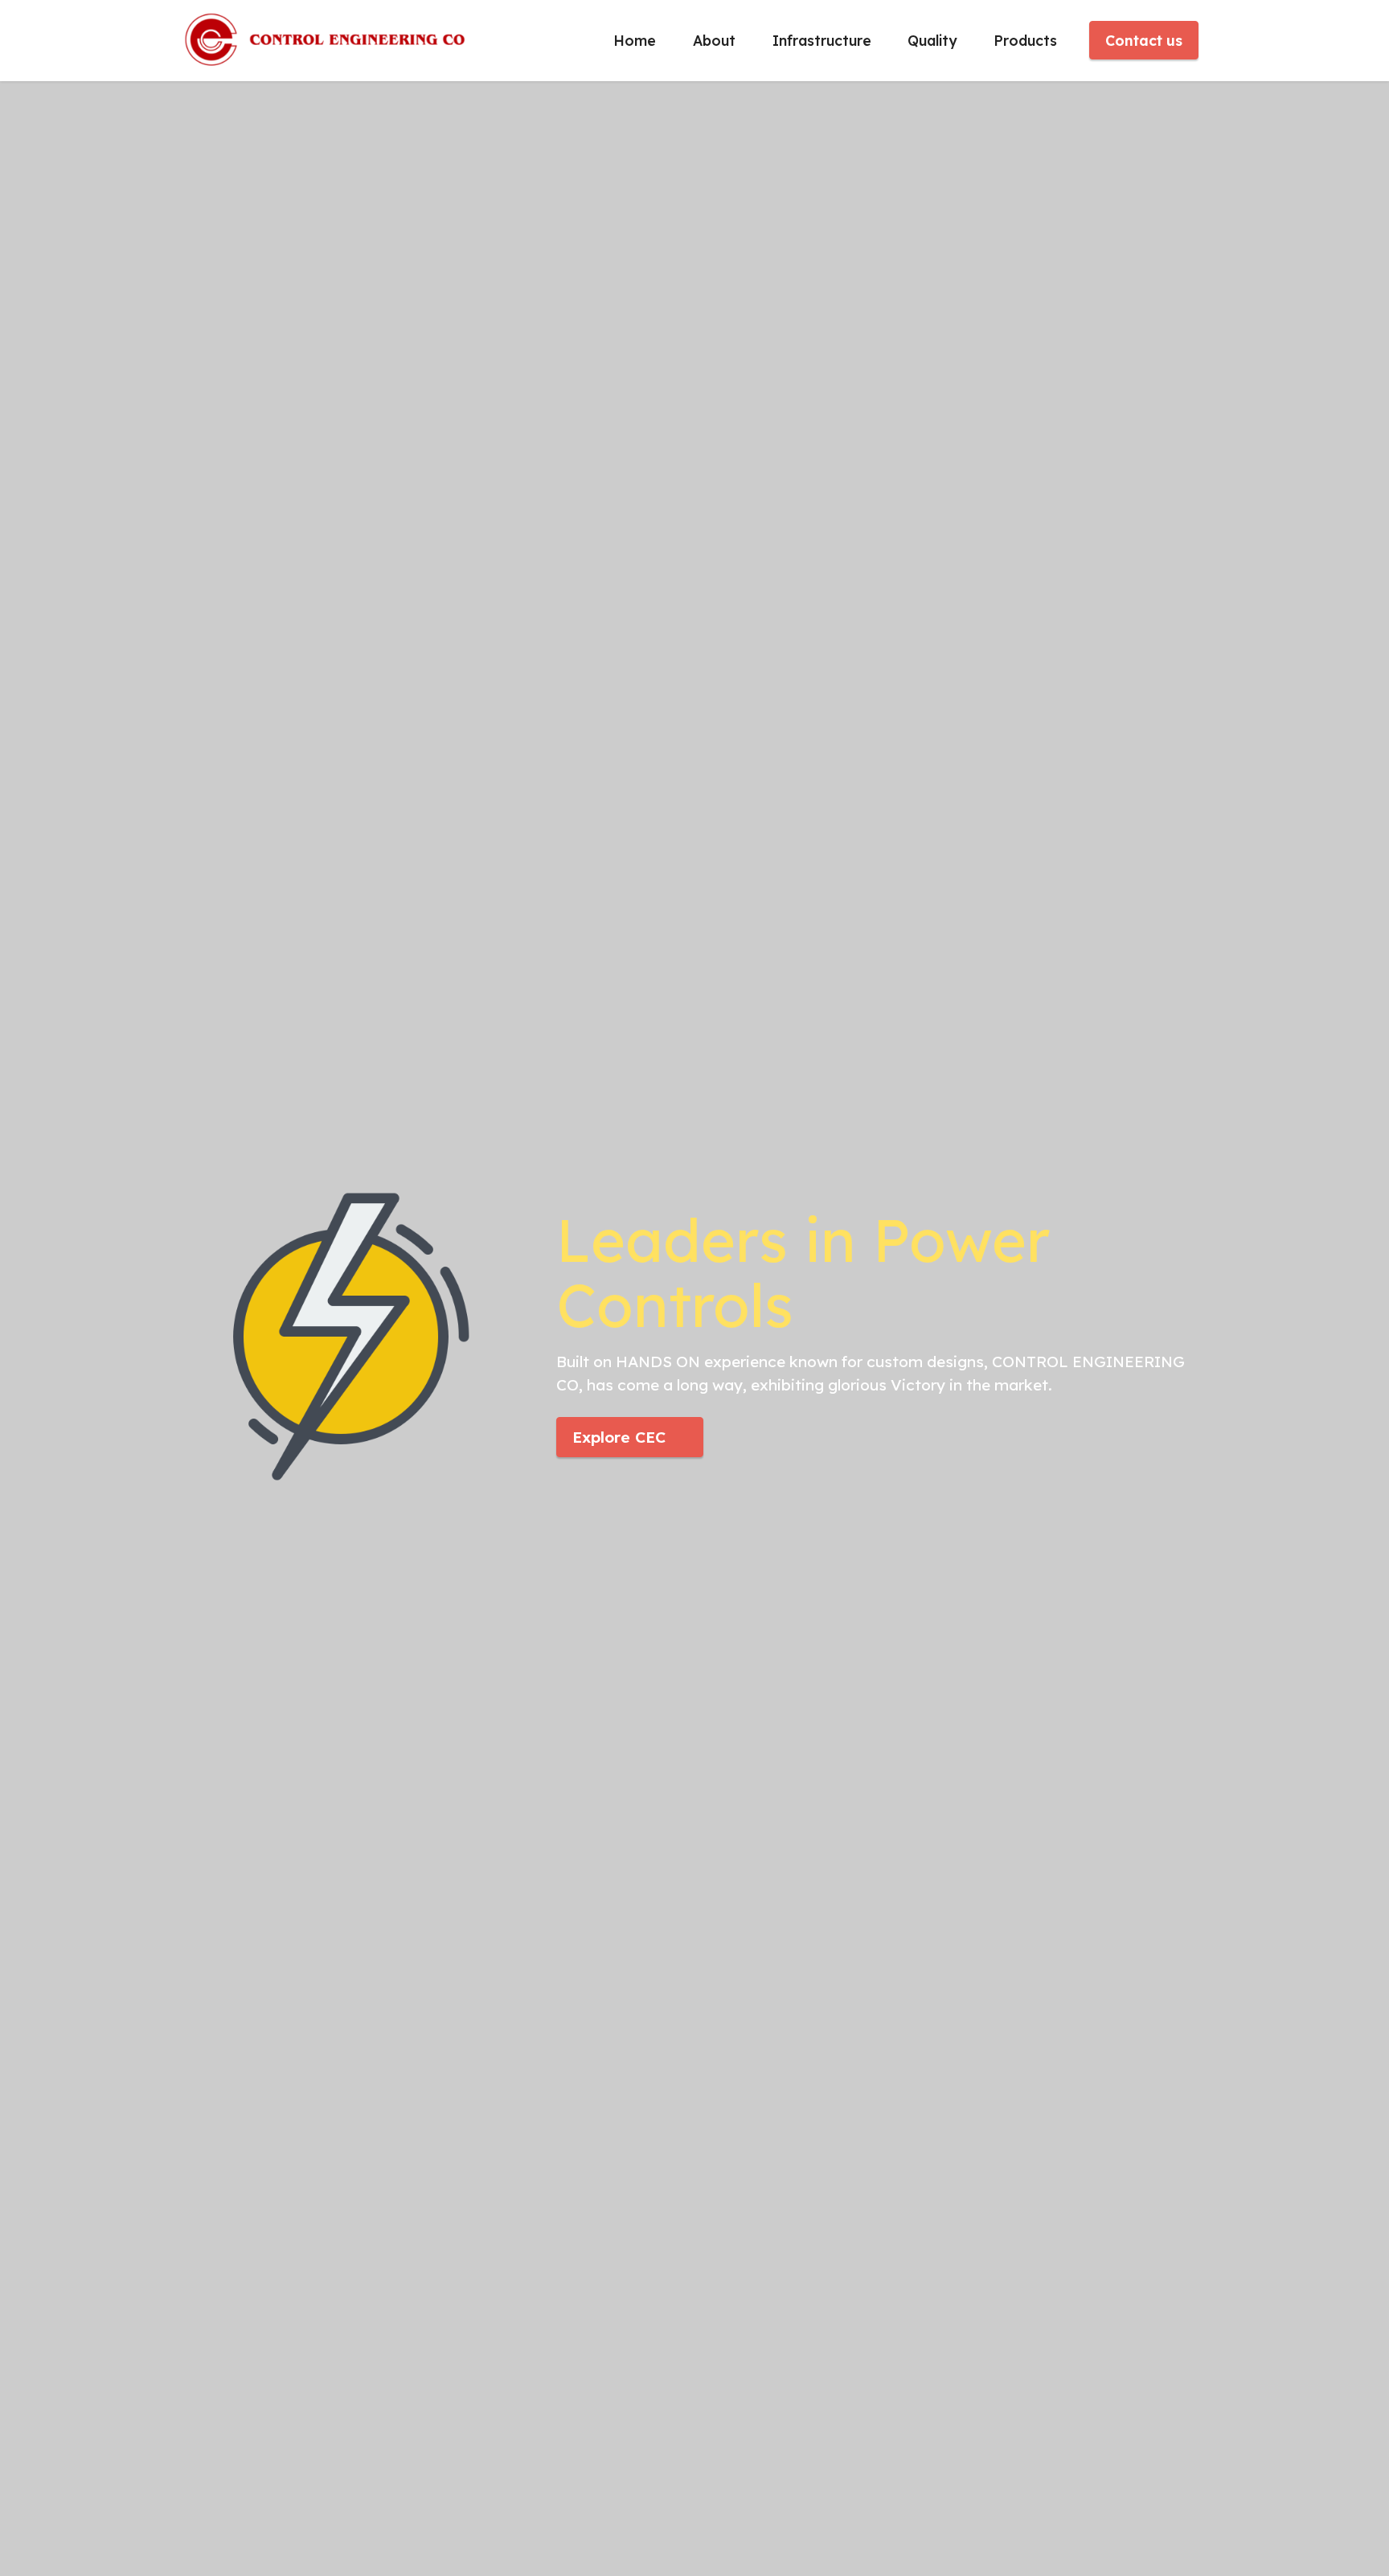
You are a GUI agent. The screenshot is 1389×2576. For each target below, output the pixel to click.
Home (635, 40)
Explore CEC (619, 1437)
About (714, 40)
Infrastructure (822, 40)
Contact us (1144, 40)
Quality (932, 40)
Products (1025, 40)
